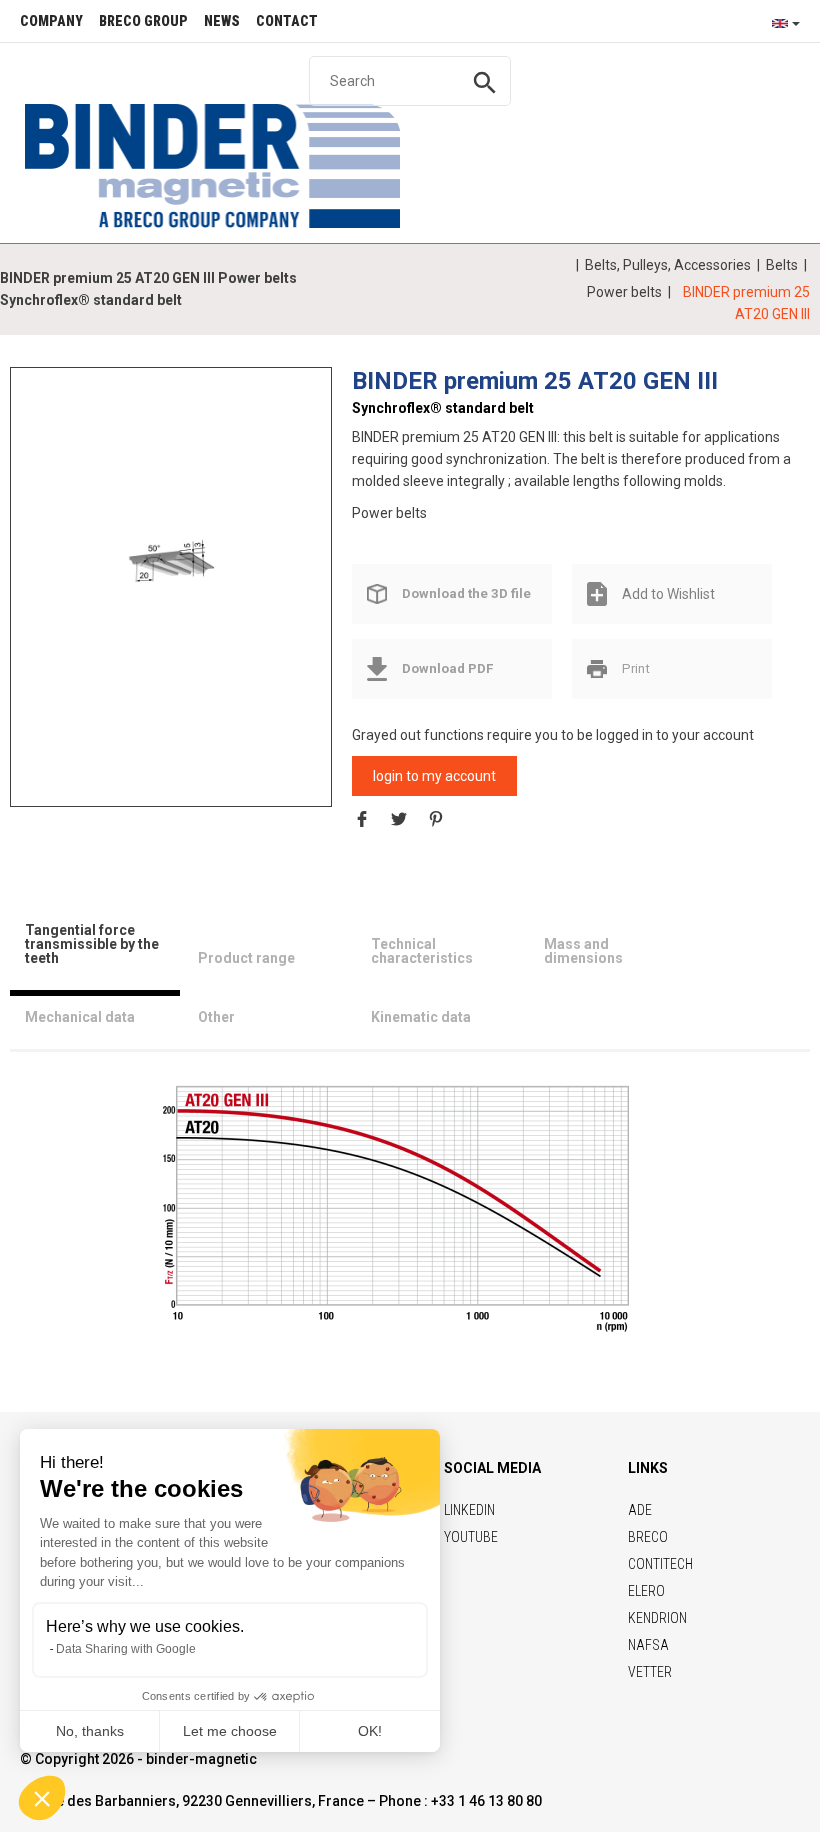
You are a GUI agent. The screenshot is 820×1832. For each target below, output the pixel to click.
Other (216, 1017)
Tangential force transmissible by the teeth (92, 944)
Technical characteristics (422, 951)
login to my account (434, 776)
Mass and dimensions (583, 951)
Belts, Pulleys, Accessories (668, 265)
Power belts (624, 292)
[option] (171, 568)
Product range (246, 958)
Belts (782, 265)
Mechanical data (80, 1017)
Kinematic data (421, 1017)
